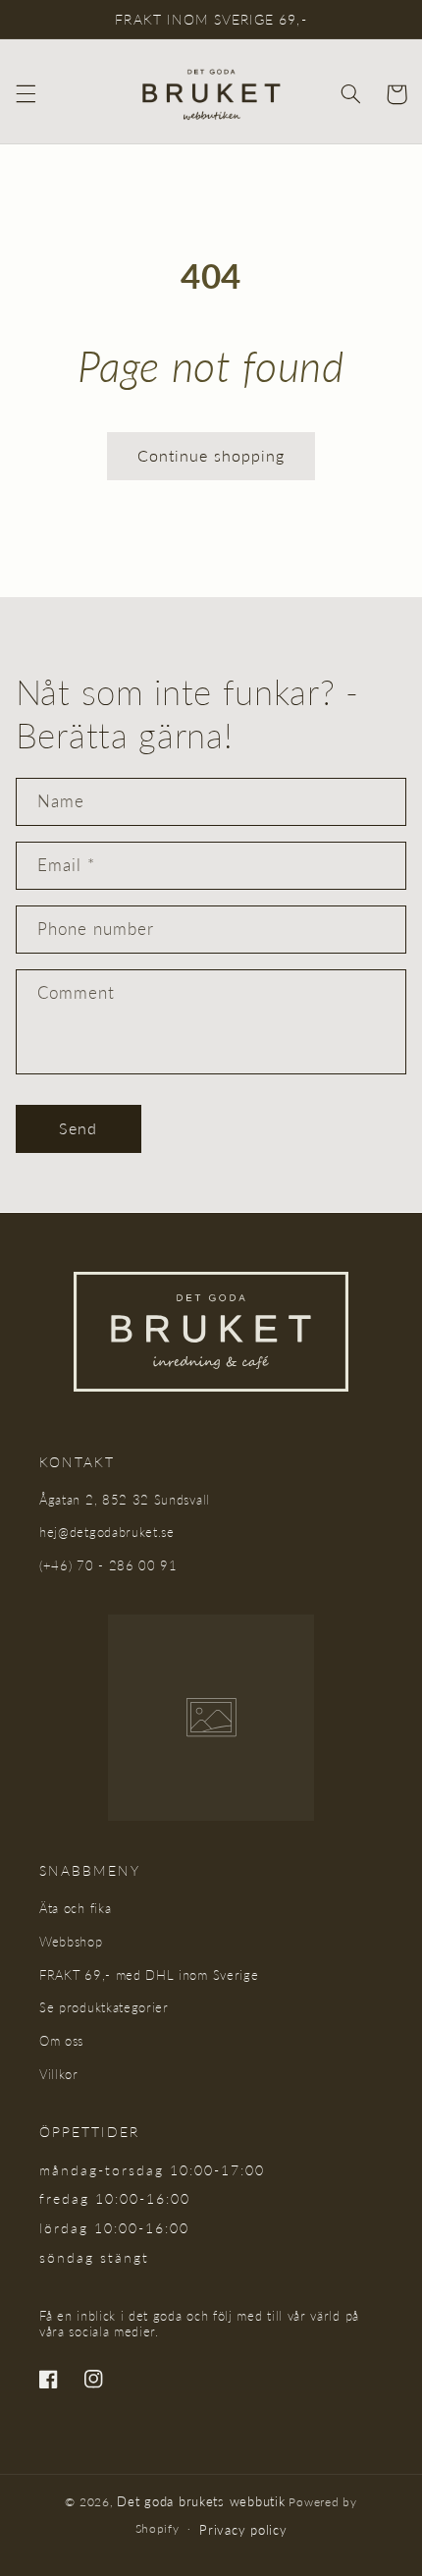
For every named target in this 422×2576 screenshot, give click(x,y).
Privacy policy (243, 2530)
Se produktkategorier (104, 2007)
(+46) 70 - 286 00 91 (108, 1565)
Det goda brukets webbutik (201, 2501)
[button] (26, 94)
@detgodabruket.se (116, 1532)
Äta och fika (75, 1908)
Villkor (59, 2074)
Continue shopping (211, 455)
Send (78, 1128)
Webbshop (71, 1942)
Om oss (61, 2041)
